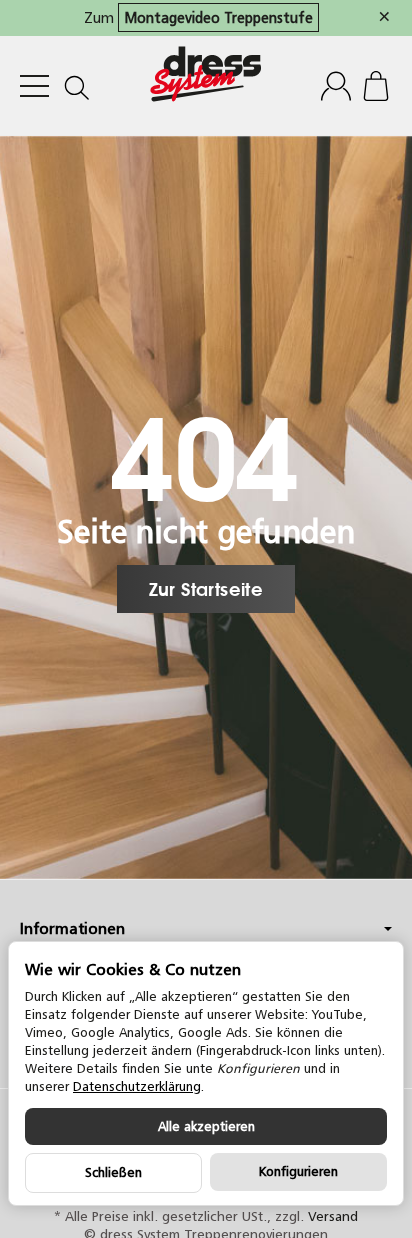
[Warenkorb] (376, 86)
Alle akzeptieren (206, 1126)
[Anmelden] (336, 86)
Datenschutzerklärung (137, 1086)
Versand (333, 1216)
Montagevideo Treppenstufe (218, 17)
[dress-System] (206, 86)
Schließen (113, 1172)
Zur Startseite (206, 589)
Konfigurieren (298, 1171)
